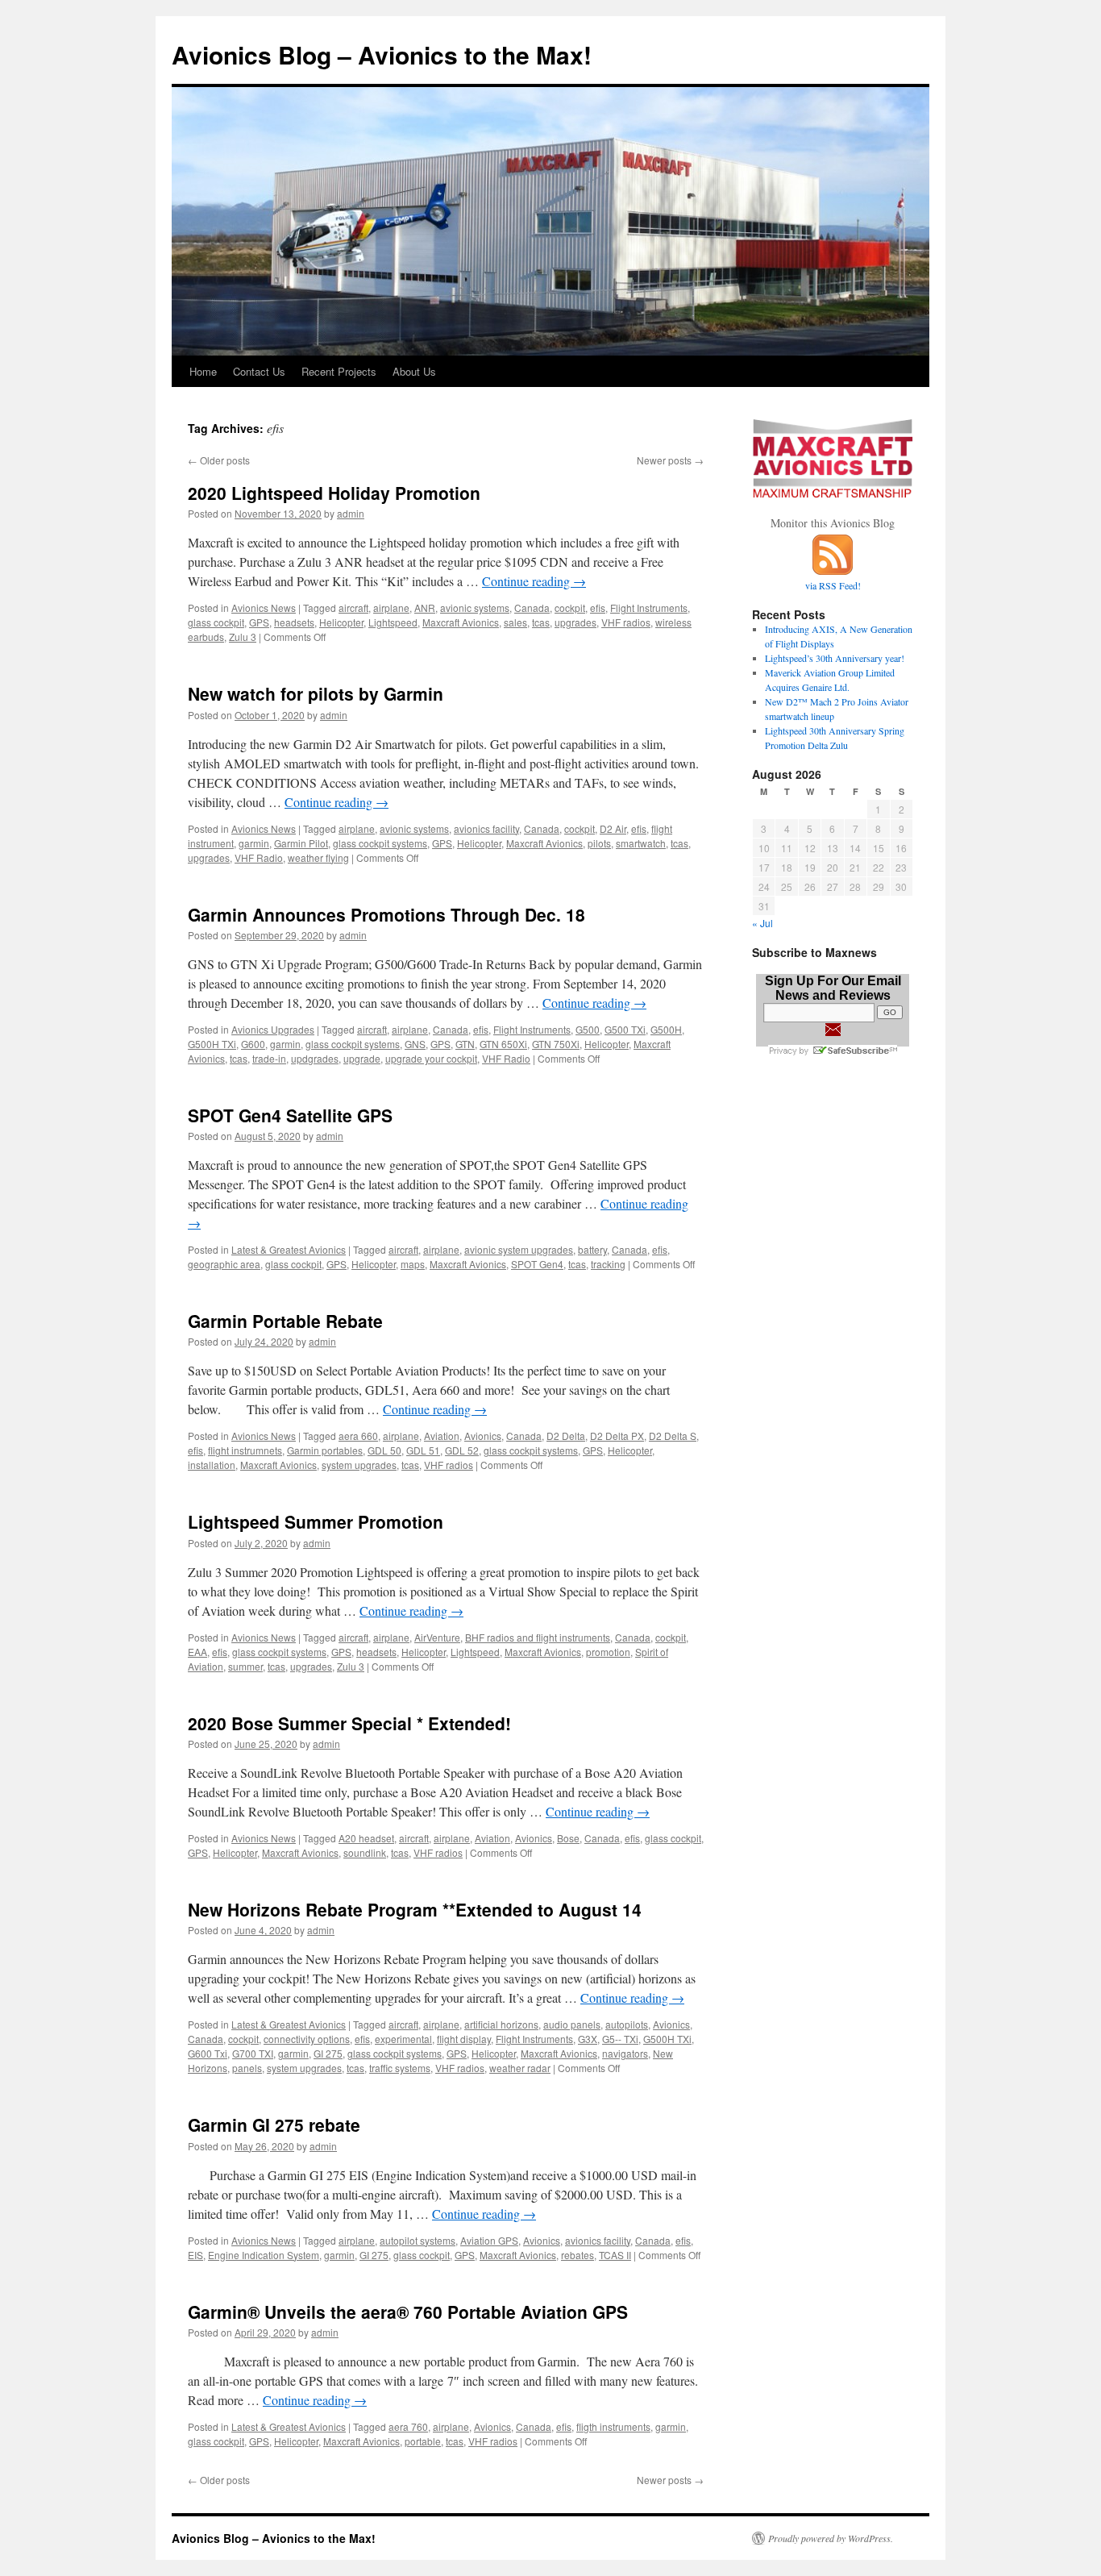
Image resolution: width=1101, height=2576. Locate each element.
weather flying (318, 857)
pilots (599, 843)
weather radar (520, 2068)
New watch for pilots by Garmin (316, 693)
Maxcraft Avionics (461, 622)
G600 (253, 1044)
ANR (425, 608)
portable (423, 2441)
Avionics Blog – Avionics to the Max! (382, 54)
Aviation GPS (489, 2240)
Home (203, 371)
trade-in (269, 1058)
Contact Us (259, 371)
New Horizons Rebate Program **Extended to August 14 (415, 1909)
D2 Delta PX (617, 1436)
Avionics (483, 1436)
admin (351, 513)
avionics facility (486, 828)
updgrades (315, 1058)
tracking (608, 1264)
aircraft (353, 608)
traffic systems (400, 2068)
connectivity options (307, 2039)
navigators (625, 2053)
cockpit (570, 608)
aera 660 (358, 1436)
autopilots (627, 2024)
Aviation (442, 1436)
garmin (254, 843)
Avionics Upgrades (273, 1029)
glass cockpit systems (380, 843)
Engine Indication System (264, 2255)
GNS (415, 1044)
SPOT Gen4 (537, 1264)
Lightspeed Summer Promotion (316, 1521)
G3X (588, 2039)
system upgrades (359, 1465)
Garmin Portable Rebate (285, 1321)
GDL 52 (462, 1450)
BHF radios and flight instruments (538, 1637)
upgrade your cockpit (431, 1058)
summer (245, 1666)
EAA (197, 1652)
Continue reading (534, 581)
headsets (294, 622)
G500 (588, 1029)
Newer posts (670, 460)
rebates (578, 2255)
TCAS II (615, 2255)
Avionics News (264, 608)
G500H (666, 1029)
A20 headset (366, 1838)
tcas (541, 622)
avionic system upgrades (519, 1249)
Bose (568, 1838)
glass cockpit (216, 622)
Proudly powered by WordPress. (831, 2538)
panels (247, 2068)
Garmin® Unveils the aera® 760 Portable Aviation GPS (408, 2312)
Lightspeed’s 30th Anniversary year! (835, 658)
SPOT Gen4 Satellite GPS (290, 1115)
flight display (464, 2039)
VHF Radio (259, 857)
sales (515, 622)
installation (212, 1465)
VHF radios (626, 622)
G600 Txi (208, 2053)
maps (413, 1264)
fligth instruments (613, 2426)
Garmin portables (325, 1450)
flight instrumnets (245, 1450)
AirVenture (437, 1637)
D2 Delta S (673, 1436)
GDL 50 (384, 1450)
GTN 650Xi (503, 1044)
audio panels (572, 2024)
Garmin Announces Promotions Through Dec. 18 (386, 914)
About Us (414, 371)
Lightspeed (393, 622)
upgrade (362, 1058)
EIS (195, 2255)
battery (592, 1249)
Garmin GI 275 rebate (274, 2124)
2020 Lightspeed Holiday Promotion (334, 493)
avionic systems (475, 608)
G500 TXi (625, 1029)
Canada (532, 608)
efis (598, 608)
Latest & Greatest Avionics (289, 1249)
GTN (465, 1044)
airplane (391, 608)
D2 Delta (566, 1436)
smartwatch (641, 843)
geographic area (224, 1264)
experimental (403, 2039)
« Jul (762, 923)
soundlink (365, 1852)
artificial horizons (501, 2024)
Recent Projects (339, 371)
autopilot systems (418, 2240)
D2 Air (613, 828)
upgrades (575, 622)
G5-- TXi (620, 2039)
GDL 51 (423, 1450)
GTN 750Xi (556, 1044)
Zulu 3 (243, 637)
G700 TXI (253, 2053)
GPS (259, 622)
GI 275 (328, 2053)
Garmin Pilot (301, 843)
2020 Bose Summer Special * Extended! (349, 1723)
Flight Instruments (649, 608)
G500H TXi (212, 1044)
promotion (608, 1652)
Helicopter (341, 622)
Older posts (219, 460)
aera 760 (408, 2426)
